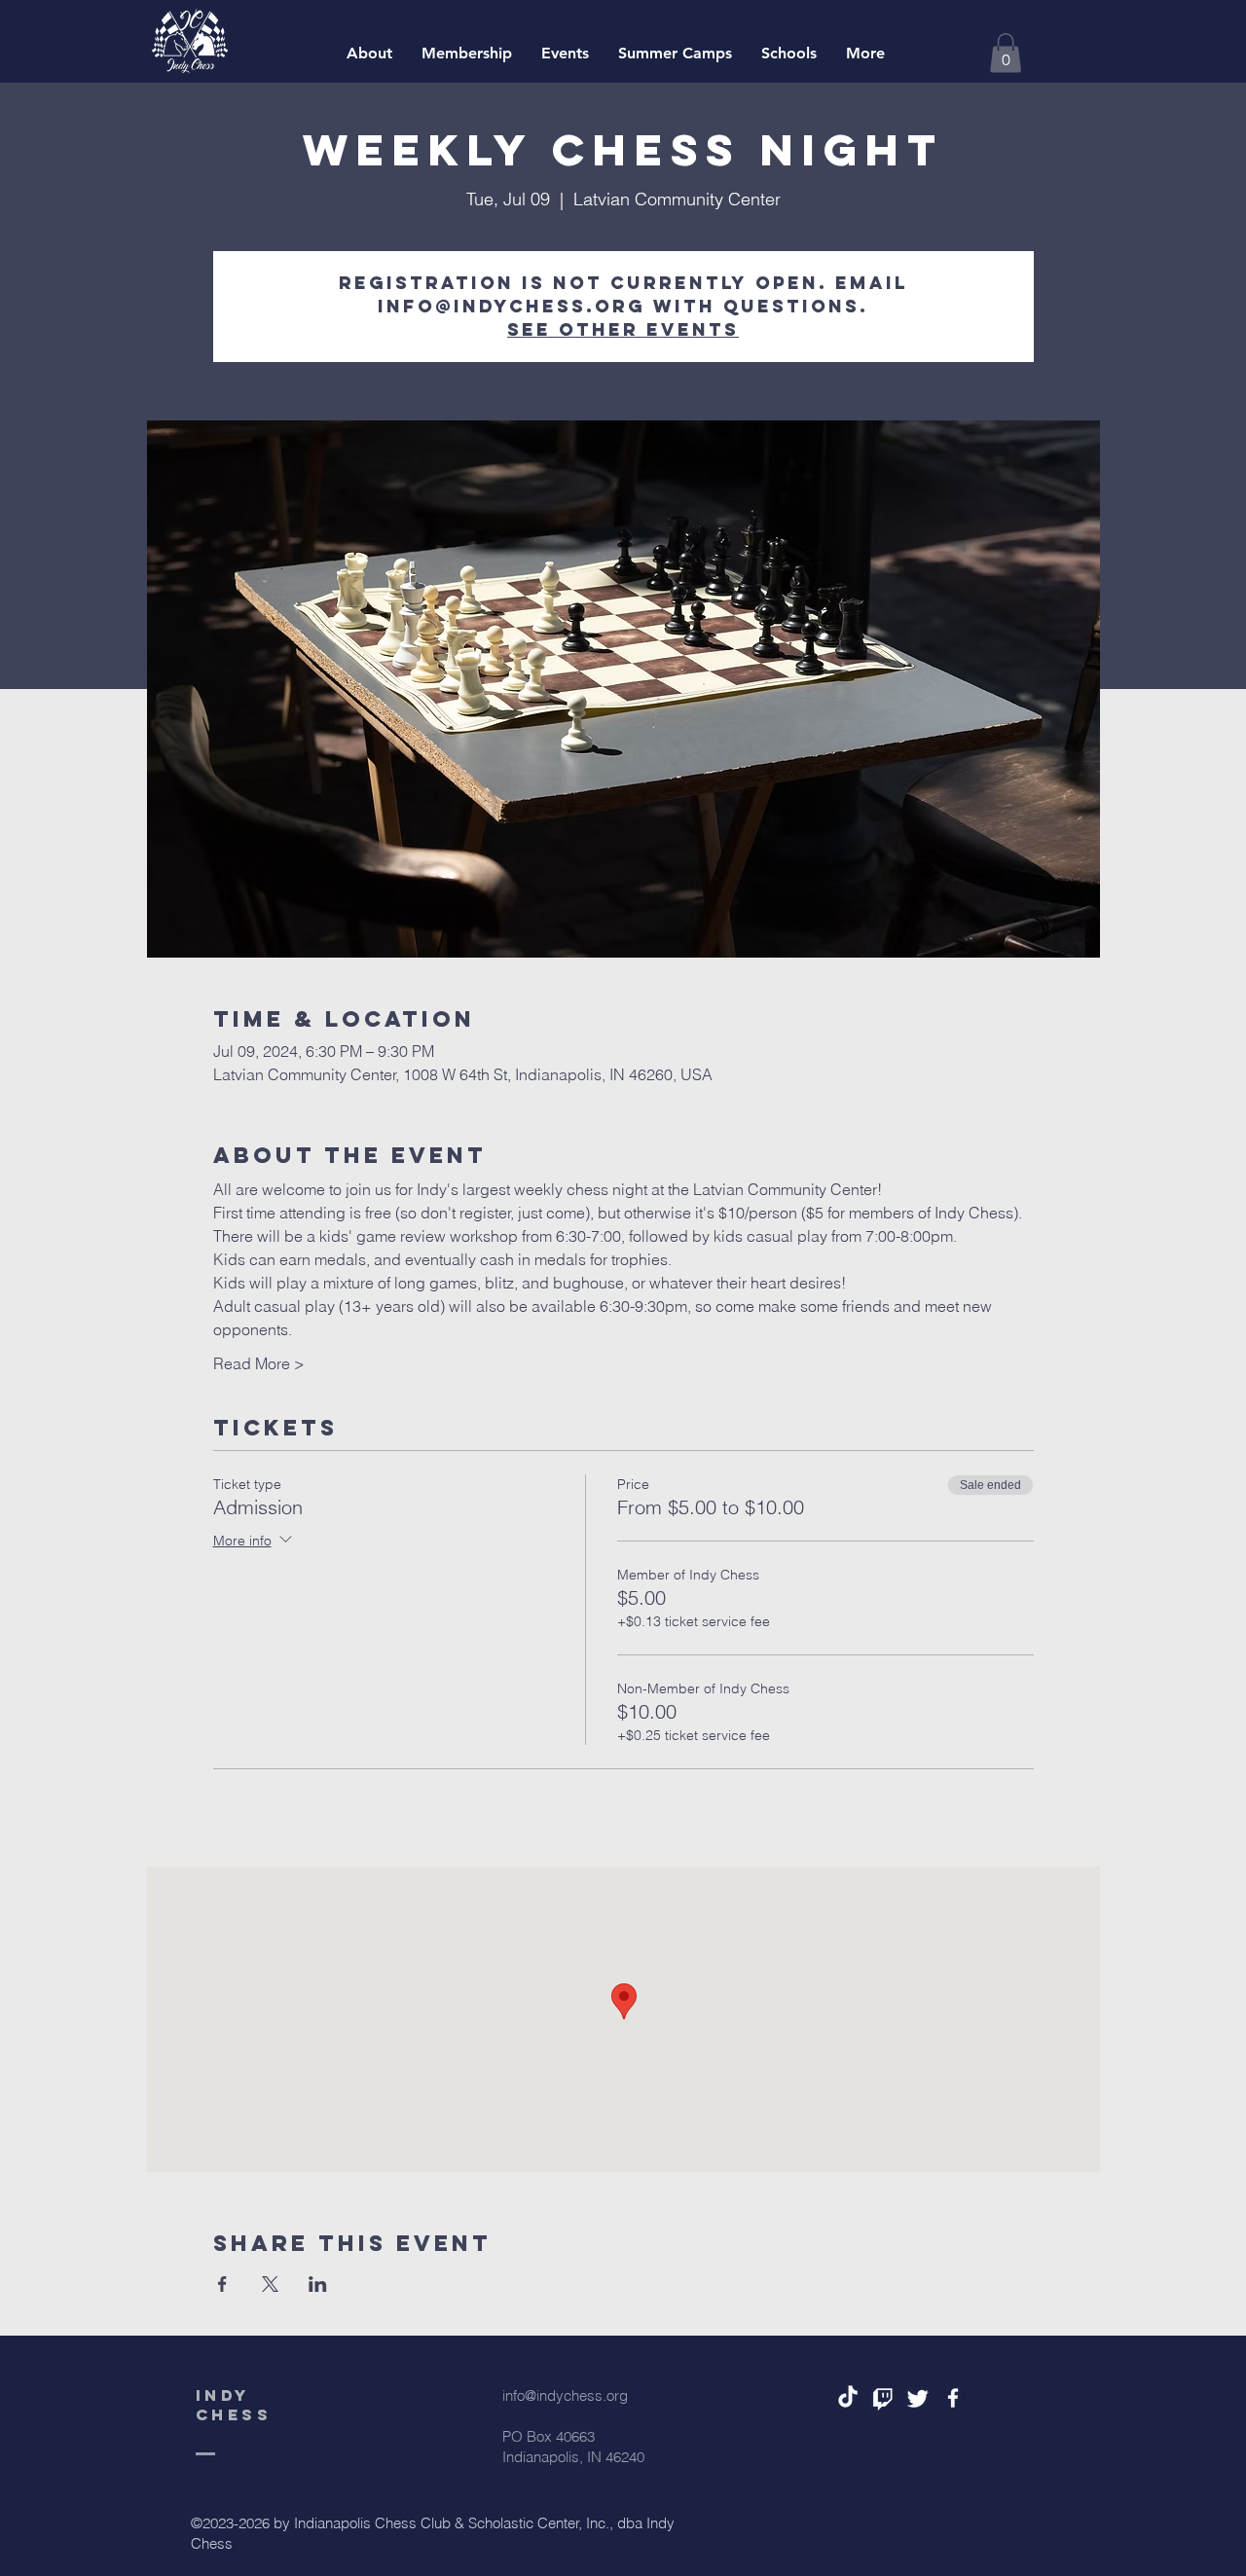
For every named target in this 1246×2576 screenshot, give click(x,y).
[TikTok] (848, 2398)
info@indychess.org (565, 2395)
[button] (1006, 53)
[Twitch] (883, 2398)
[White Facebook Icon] (953, 2398)
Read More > (259, 1363)
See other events (623, 329)
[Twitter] (918, 2398)
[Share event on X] (270, 2284)
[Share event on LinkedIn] (318, 2284)
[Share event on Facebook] (222, 2284)
